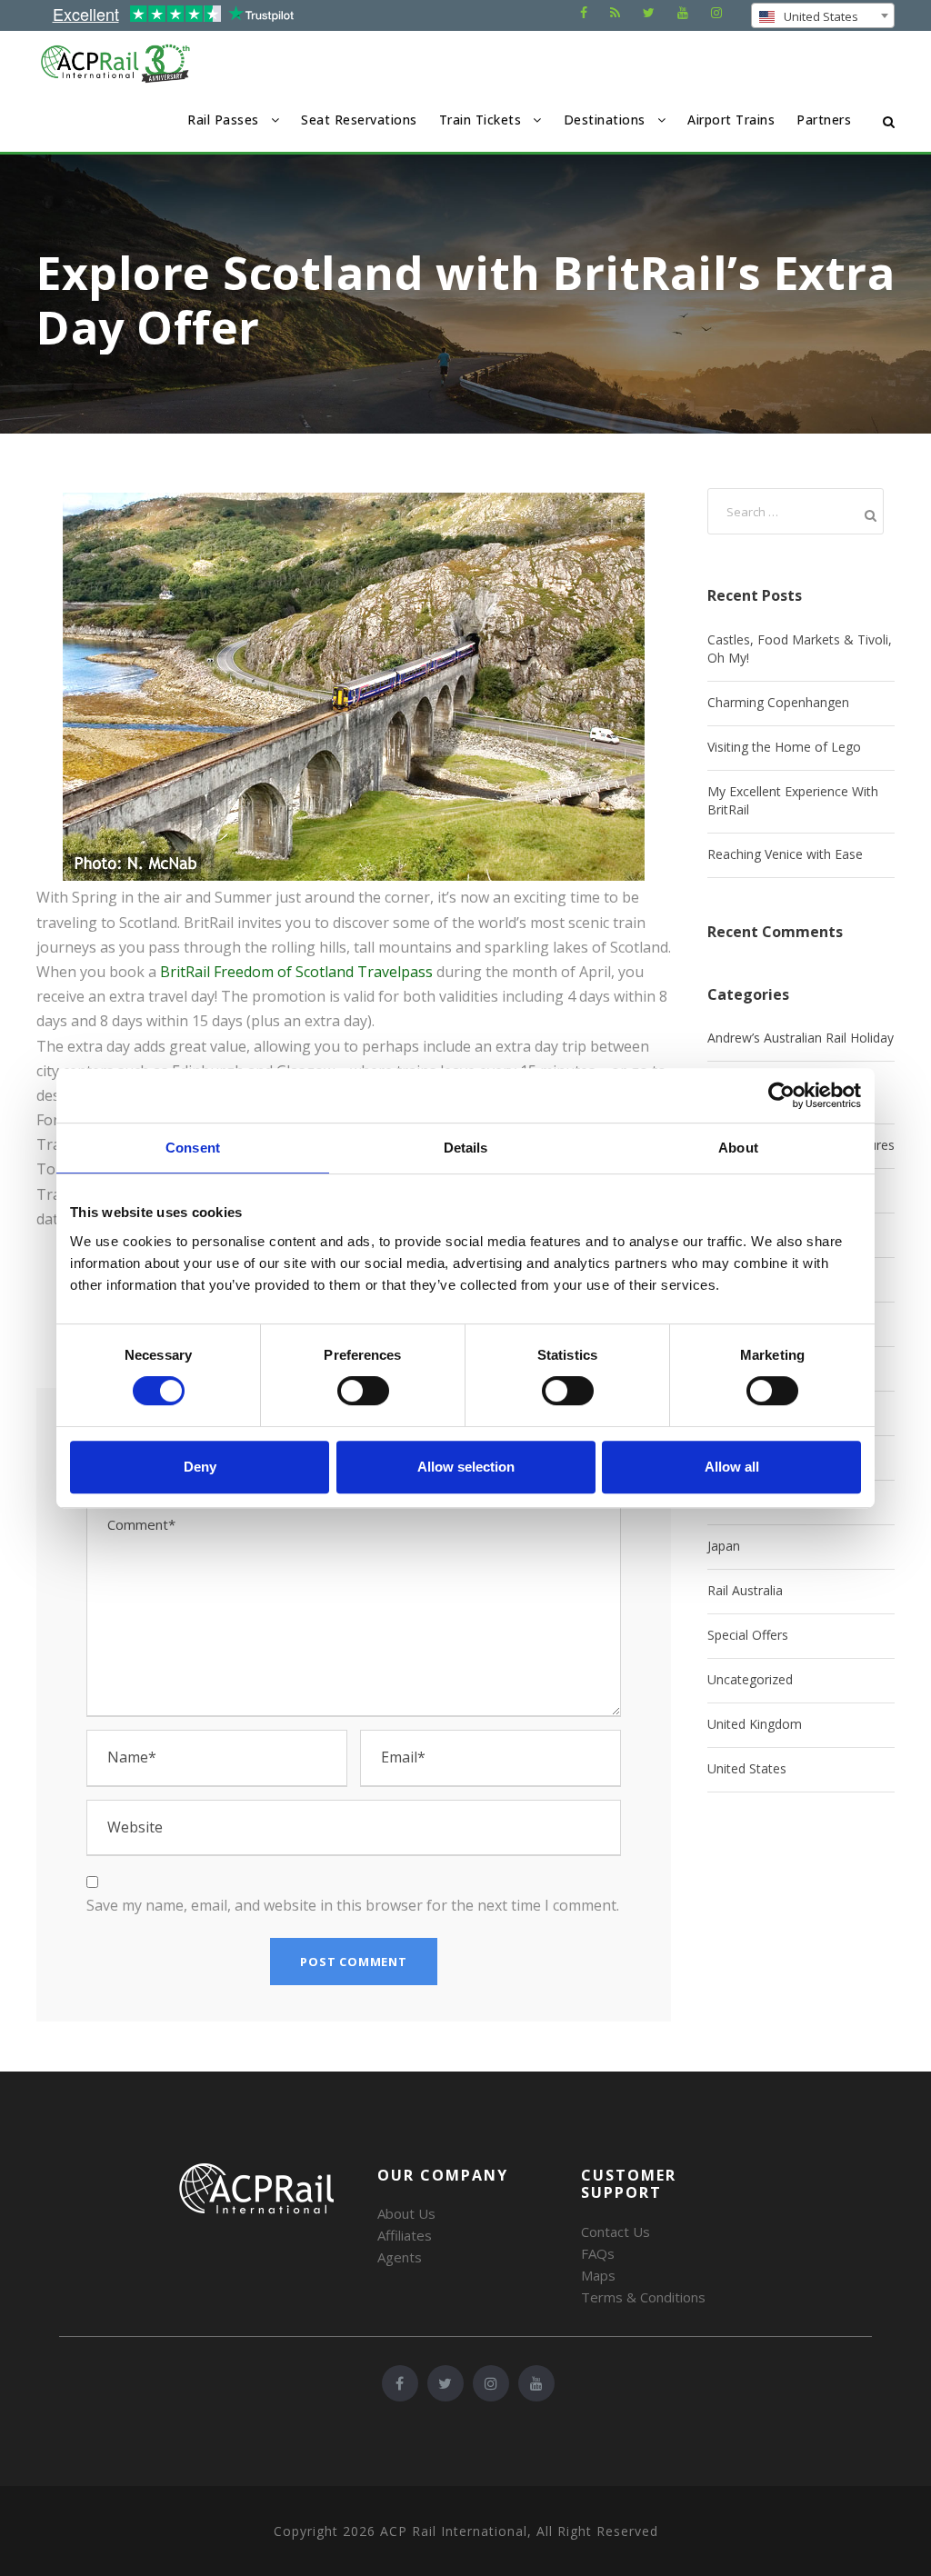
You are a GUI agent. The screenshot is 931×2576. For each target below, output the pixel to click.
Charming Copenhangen (778, 702)
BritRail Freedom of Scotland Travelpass (296, 972)
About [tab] (738, 1148)
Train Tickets (481, 120)
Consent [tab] (193, 1148)
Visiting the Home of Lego (784, 747)
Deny (200, 1467)
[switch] (363, 1391)
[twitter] (649, 12)
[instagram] (716, 12)
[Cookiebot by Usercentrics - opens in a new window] (781, 1095)
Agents (400, 2257)
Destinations (605, 120)
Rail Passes (223, 120)
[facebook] (584, 12)
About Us (406, 2213)
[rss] (615, 12)
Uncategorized (750, 1679)
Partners (824, 120)
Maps (598, 2275)
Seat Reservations (359, 120)
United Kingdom (755, 1724)
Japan (724, 1546)
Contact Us (616, 2232)
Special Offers (748, 1635)
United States (747, 1768)
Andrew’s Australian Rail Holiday (801, 1038)
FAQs (598, 2253)
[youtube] (683, 12)
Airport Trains (731, 120)
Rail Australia (745, 1590)
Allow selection (466, 1467)
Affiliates (405, 2235)
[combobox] (823, 15)
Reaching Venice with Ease (785, 854)
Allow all (732, 1467)
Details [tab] (466, 1148)
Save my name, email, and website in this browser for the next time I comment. (353, 1905)
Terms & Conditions (643, 2297)
